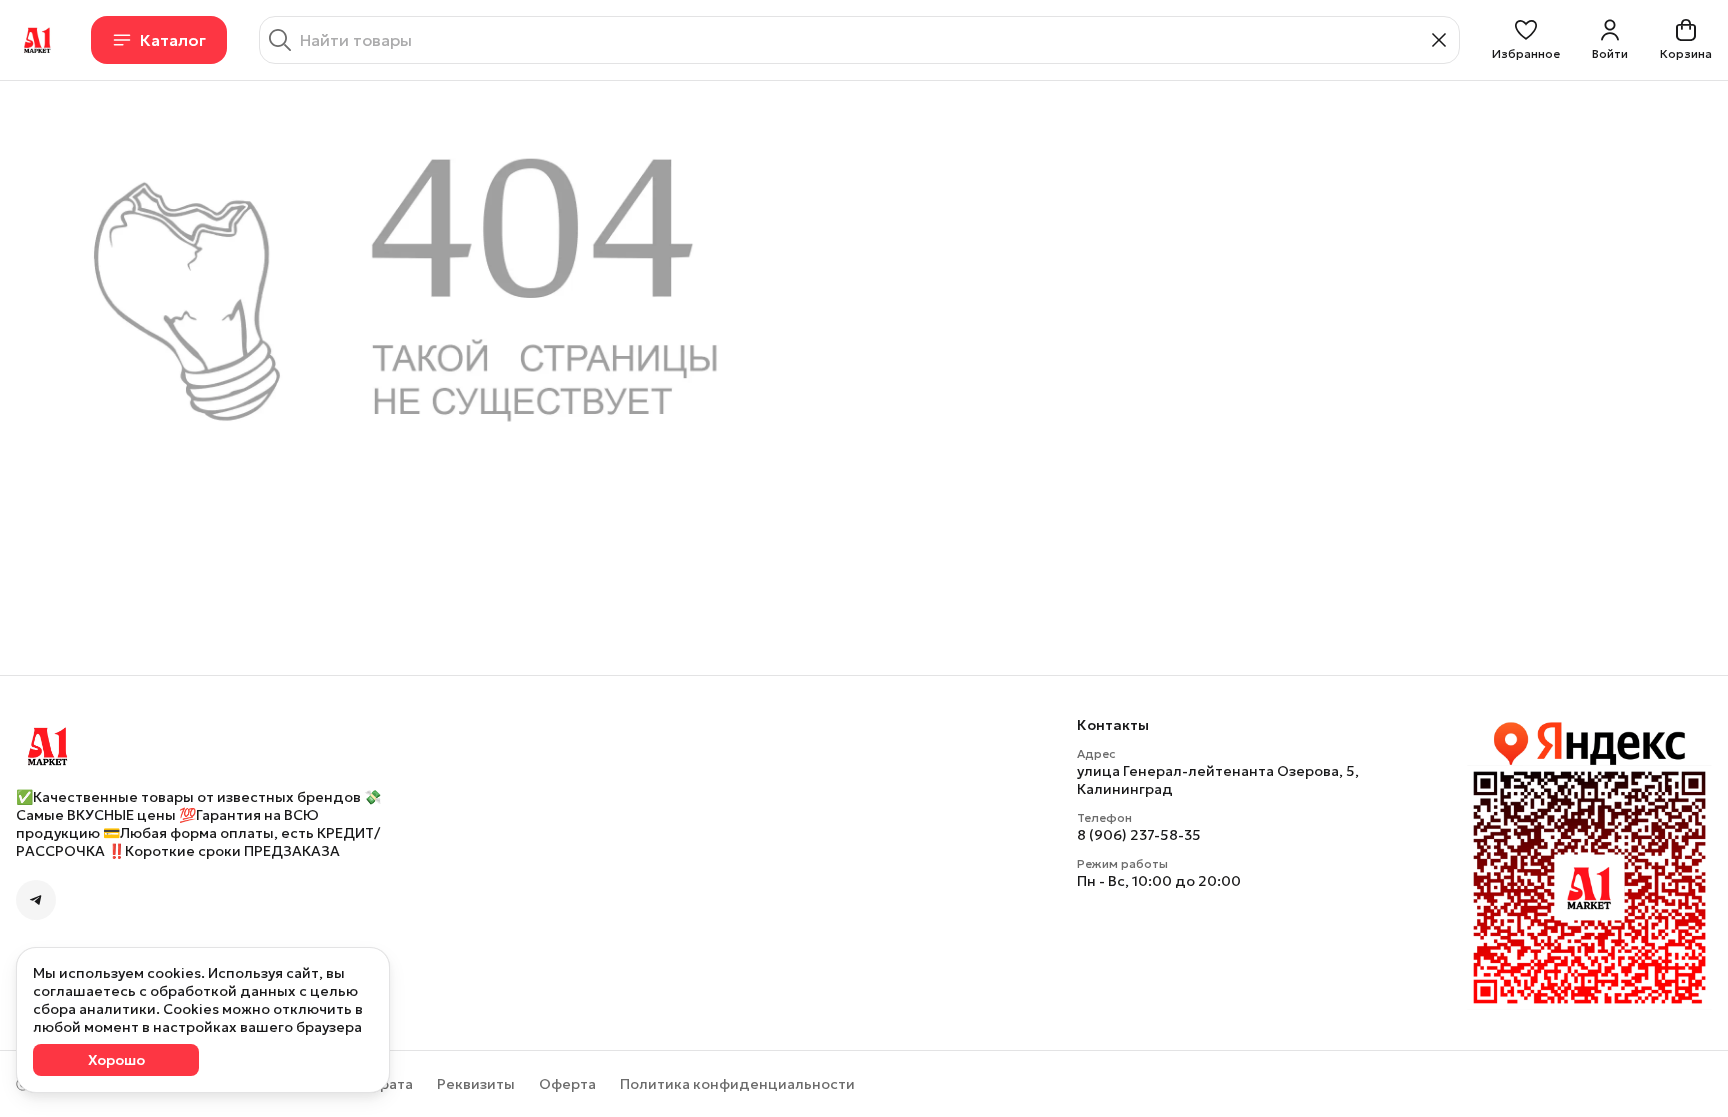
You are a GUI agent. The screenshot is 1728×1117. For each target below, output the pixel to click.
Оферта (567, 1084)
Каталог (173, 40)
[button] (1526, 40)
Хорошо (116, 1060)
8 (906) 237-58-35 (1139, 835)
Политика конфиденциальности (737, 1084)
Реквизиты (476, 1084)
